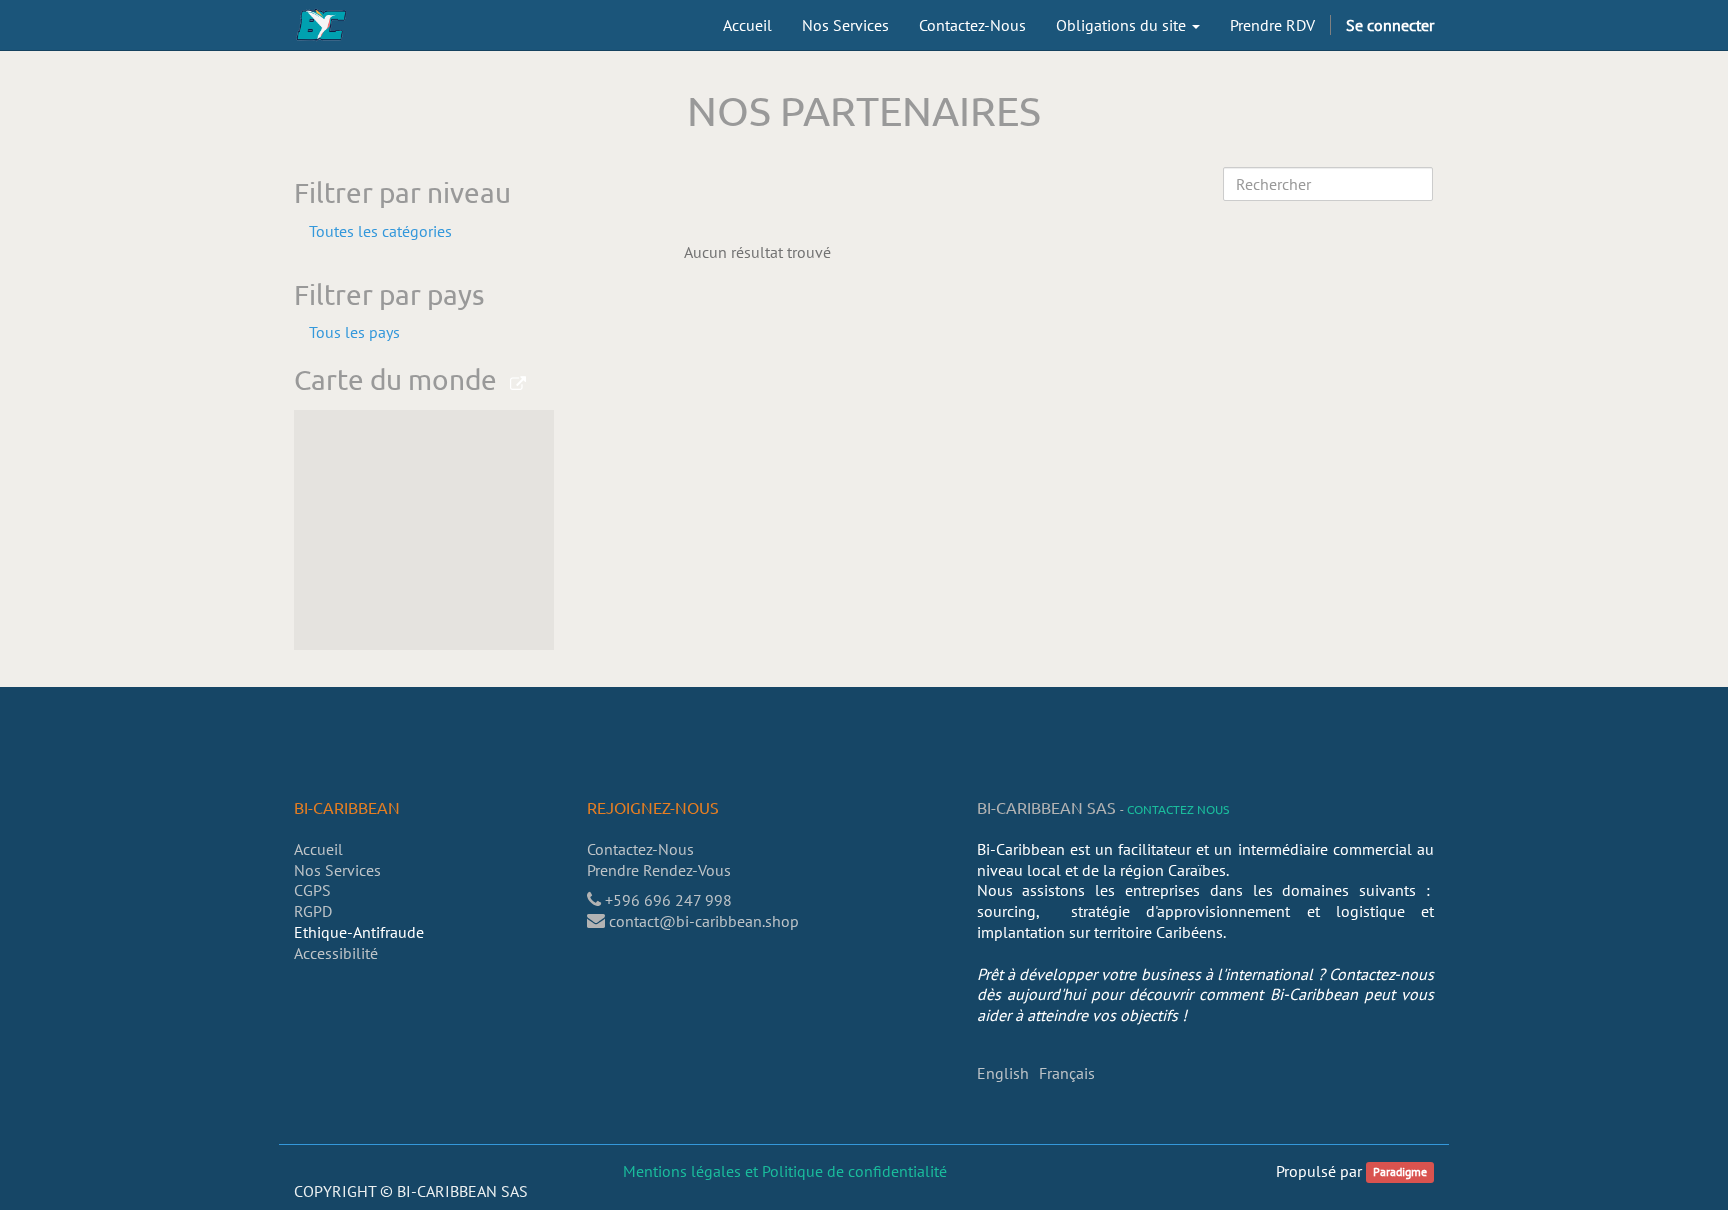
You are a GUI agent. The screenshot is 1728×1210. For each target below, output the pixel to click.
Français (1067, 1073)
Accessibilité (336, 953)
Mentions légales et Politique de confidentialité (785, 1171)
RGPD (313, 911)
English (1003, 1073)
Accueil (318, 849)
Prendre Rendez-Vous (661, 870)
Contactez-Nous (640, 849)
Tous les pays (354, 332)
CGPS (312, 890)
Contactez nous (1178, 809)
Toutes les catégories (380, 231)
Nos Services (337, 870)
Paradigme (1400, 1172)
